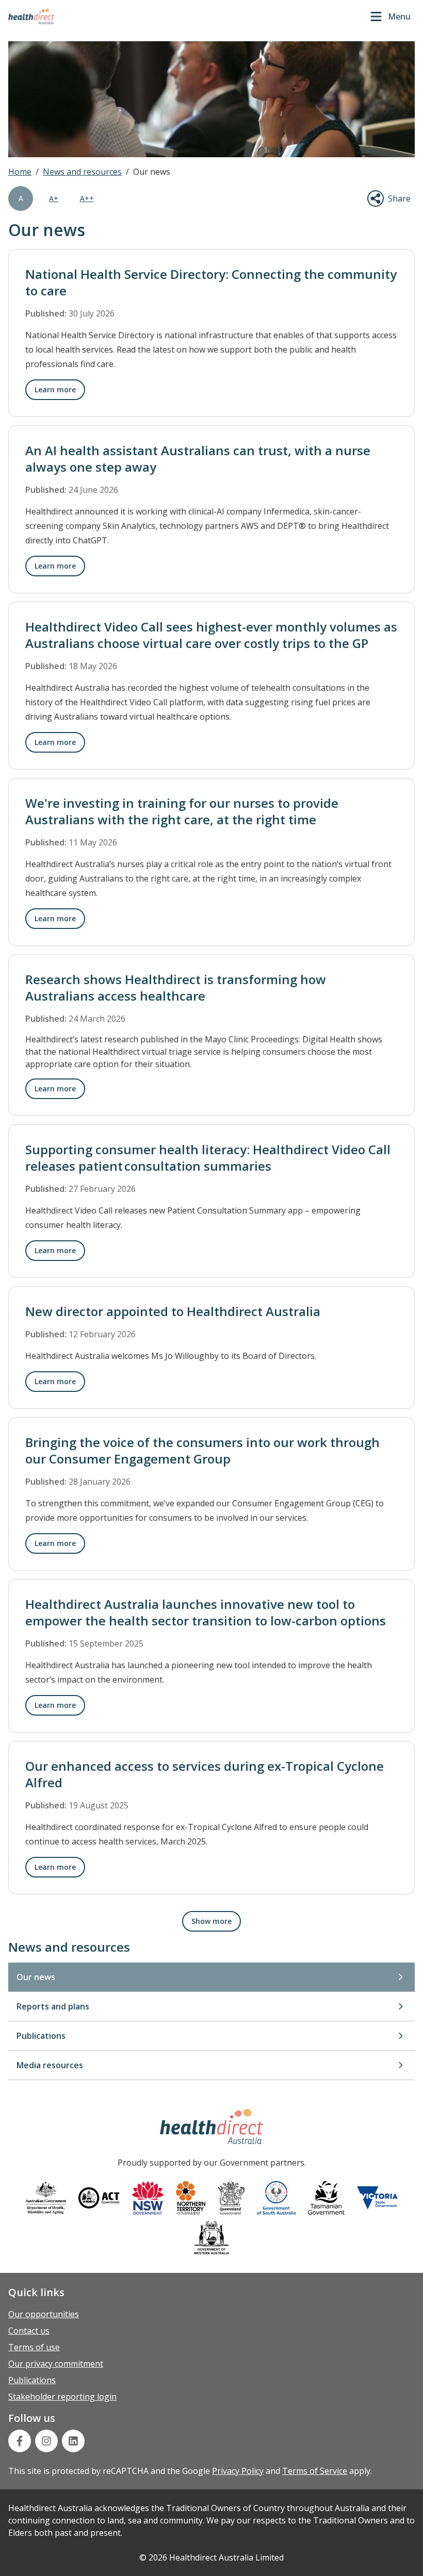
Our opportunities (44, 2314)
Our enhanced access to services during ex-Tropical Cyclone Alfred (205, 1774)
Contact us (29, 2331)
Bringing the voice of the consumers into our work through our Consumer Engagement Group (202, 1450)
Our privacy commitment (56, 2364)
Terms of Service (315, 2471)
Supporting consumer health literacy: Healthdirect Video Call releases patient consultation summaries (208, 1158)
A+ (54, 198)
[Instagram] (46, 2441)
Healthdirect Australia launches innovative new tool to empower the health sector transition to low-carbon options (206, 1612)
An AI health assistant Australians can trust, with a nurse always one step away (198, 459)
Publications (32, 2380)
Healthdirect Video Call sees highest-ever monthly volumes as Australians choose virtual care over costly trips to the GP (211, 635)
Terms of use (34, 2347)
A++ (87, 198)
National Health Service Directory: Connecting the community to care (211, 282)
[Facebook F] (20, 2441)
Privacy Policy (238, 2471)
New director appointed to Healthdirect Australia (173, 1311)
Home (20, 172)
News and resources (82, 172)
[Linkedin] (73, 2441)
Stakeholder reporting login (62, 2397)
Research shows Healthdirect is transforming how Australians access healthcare (176, 987)
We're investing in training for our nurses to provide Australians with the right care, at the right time (182, 811)
